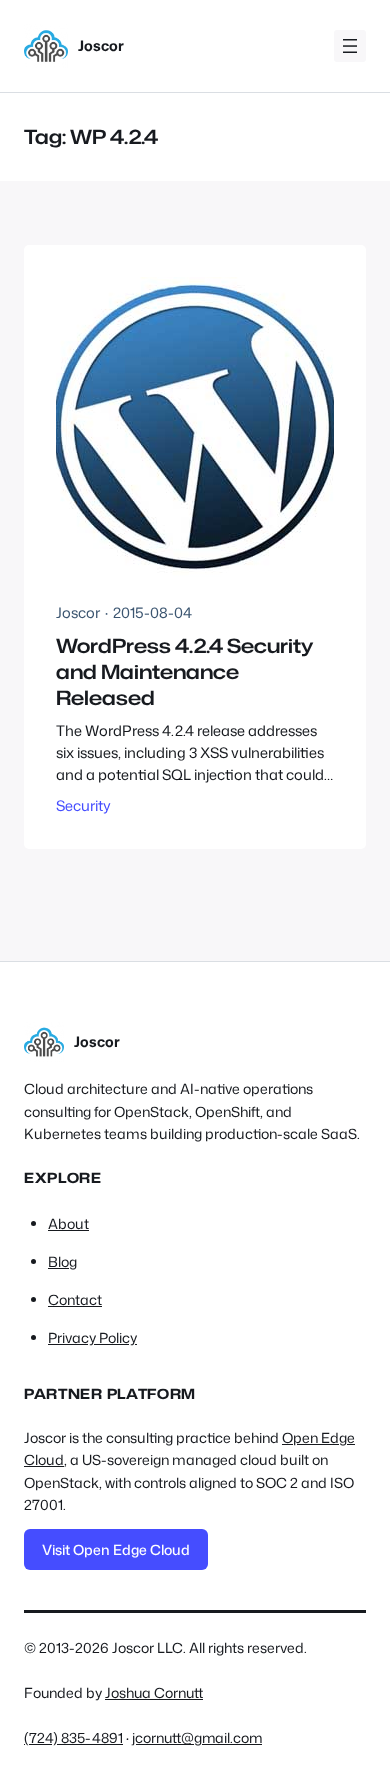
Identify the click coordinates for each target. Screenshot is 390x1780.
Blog (62, 1262)
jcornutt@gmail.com (197, 1737)
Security (83, 805)
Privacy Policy (92, 1338)
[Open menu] (350, 46)
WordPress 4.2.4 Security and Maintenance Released (184, 671)
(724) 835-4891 (73, 1737)
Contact (75, 1300)
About (68, 1224)
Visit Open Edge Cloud (116, 1549)
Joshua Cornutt (154, 1692)
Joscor (101, 45)
